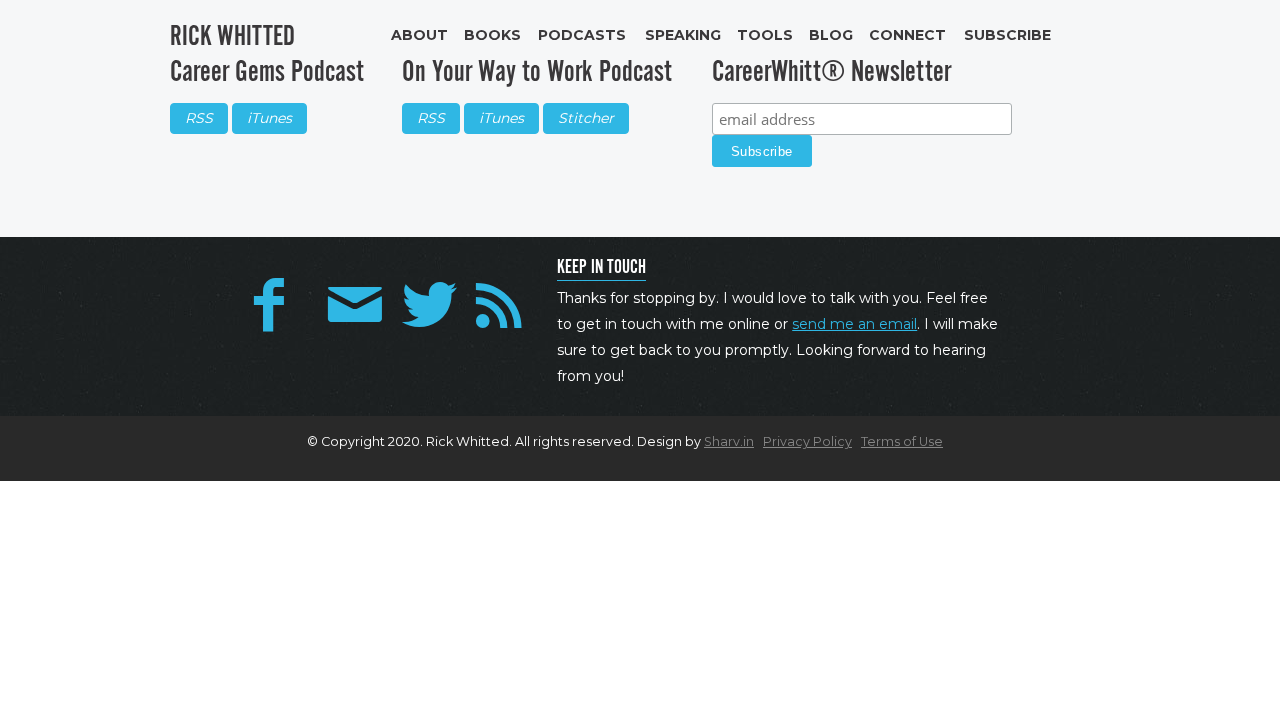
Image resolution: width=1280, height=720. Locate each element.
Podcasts (582, 35)
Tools (765, 35)
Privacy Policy (807, 441)
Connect (907, 35)
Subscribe (1007, 35)
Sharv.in (729, 441)
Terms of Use (902, 441)
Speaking (683, 35)
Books (492, 35)
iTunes (269, 118)
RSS (199, 118)
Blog (831, 35)
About (419, 35)
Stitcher (586, 118)
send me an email (854, 324)
